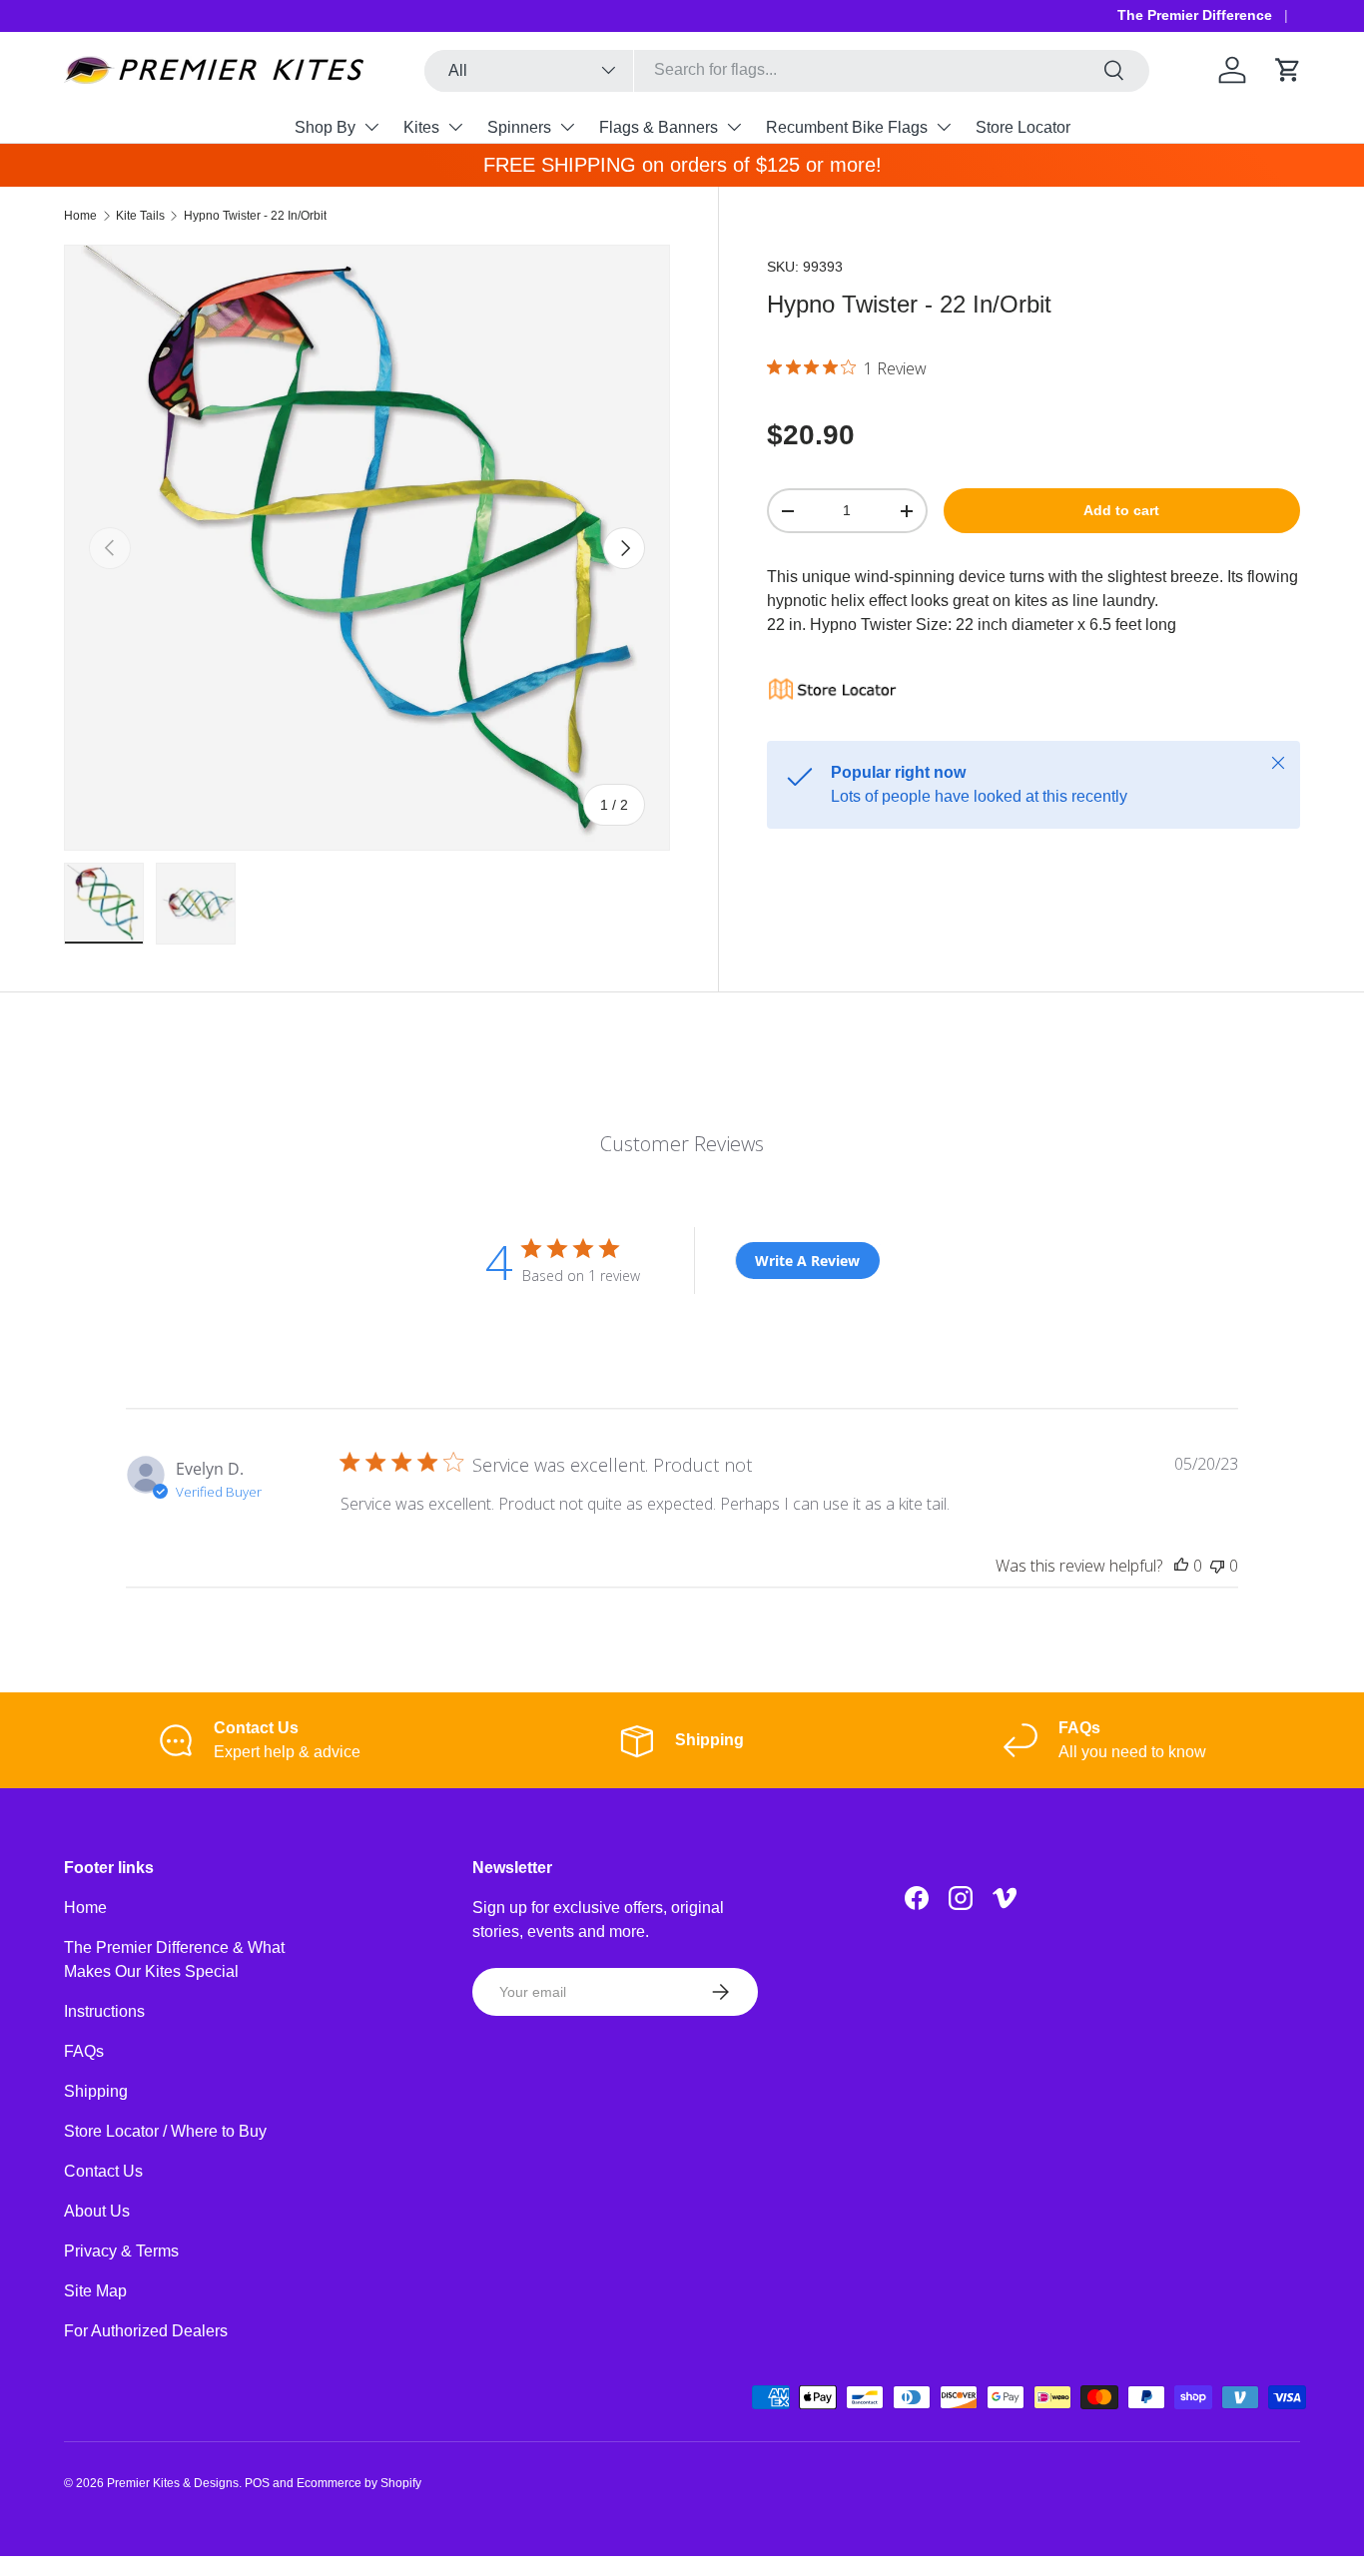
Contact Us (103, 2171)
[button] (1288, 70)
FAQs (84, 2051)
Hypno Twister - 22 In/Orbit (255, 216)
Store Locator (1023, 127)
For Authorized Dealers (146, 2331)
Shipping (96, 2091)
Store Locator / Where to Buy (165, 2131)
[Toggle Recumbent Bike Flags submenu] (944, 127)
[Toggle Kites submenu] (455, 127)
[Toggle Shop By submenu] (371, 127)
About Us (97, 2211)
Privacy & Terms (121, 2251)
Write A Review (807, 1261)
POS (257, 2483)
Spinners (519, 127)
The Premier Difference (1195, 15)
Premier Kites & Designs (173, 2483)
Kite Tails (140, 216)
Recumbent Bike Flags (847, 127)
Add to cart (1121, 510)
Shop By (325, 127)
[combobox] (787, 70)
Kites (421, 127)
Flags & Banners (659, 127)
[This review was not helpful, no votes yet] (1217, 1566)
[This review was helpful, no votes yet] (1181, 1566)
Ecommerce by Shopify (359, 2483)
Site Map (95, 2291)
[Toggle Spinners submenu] (567, 127)
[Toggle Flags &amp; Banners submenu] (734, 127)
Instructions (104, 2011)
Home (80, 216)
